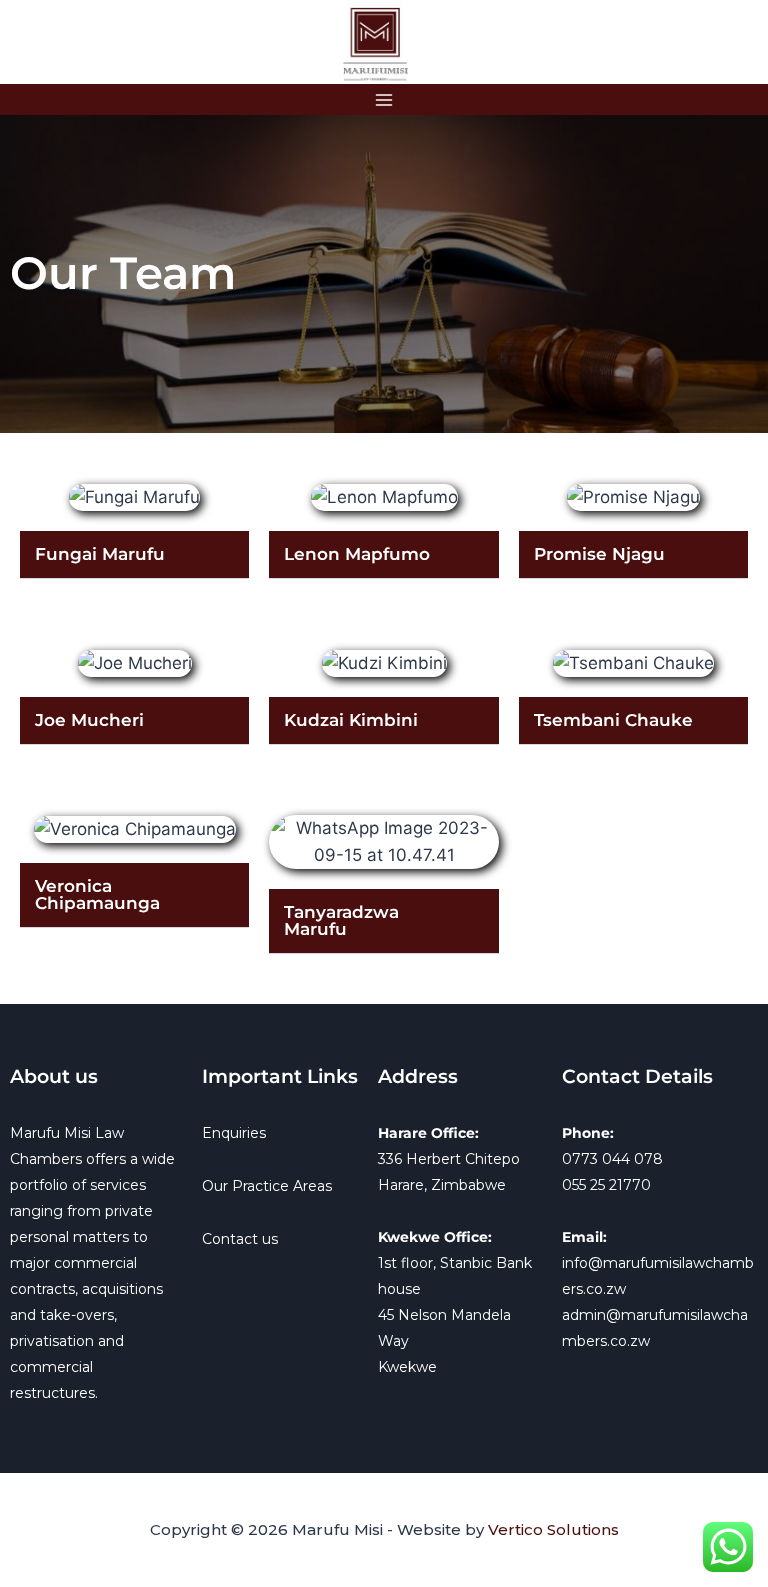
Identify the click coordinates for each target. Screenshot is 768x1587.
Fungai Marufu (100, 554)
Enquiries (234, 1133)
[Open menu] (384, 99)
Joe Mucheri (89, 720)
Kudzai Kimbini (351, 720)
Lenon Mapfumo (357, 554)
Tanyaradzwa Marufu (341, 920)
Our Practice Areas (267, 1186)
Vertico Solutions (553, 1529)
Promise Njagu (599, 554)
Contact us (240, 1239)
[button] (134, 555)
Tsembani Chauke (613, 720)
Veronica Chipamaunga (97, 894)
